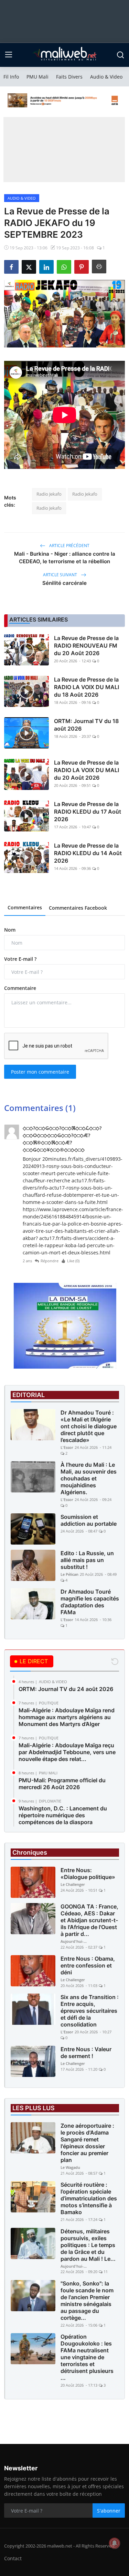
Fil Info (11, 77)
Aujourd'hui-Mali (74, 1941)
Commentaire (20, 988)
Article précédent (69, 546)
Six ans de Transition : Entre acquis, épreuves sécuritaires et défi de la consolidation (90, 2011)
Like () (73, 1261)
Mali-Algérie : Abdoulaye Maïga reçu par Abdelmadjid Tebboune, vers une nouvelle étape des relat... (67, 1752)
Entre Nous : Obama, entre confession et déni (88, 1965)
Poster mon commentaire (40, 1072)
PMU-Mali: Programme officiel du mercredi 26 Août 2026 (62, 1784)
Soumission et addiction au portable (89, 1520)
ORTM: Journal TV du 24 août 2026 (66, 1689)
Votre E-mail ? (20, 959)
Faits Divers (69, 77)
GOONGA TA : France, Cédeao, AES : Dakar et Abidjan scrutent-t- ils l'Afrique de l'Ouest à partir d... (89, 1920)
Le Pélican (69, 1574)
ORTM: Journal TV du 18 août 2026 (86, 725)
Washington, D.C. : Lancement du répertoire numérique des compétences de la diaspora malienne (63, 1819)
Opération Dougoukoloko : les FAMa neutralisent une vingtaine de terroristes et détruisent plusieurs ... (87, 2357)
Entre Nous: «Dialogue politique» (88, 1874)
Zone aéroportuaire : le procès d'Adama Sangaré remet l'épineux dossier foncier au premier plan (87, 2143)
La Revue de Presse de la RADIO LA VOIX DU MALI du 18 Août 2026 (87, 687)
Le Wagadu (70, 2167)
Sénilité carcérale (64, 583)
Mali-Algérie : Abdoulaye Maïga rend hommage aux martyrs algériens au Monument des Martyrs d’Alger (67, 1717)
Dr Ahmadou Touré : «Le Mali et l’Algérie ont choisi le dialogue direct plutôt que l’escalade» (89, 1426)
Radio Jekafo (49, 494)
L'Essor (67, 1447)
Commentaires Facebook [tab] (78, 908)
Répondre (50, 1261)
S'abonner (109, 2511)
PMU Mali (37, 77)
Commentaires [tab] (25, 907)
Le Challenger (73, 1884)
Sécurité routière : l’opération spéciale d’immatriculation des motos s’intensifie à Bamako (89, 2198)
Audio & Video (106, 77)
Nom (10, 930)
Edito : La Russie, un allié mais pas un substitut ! (87, 1560)
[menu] (9, 55)
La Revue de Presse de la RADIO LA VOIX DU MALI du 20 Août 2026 (87, 770)
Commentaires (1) (40, 1108)
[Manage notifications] (115, 2543)
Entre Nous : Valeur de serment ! (86, 2053)
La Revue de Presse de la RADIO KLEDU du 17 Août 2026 (88, 812)
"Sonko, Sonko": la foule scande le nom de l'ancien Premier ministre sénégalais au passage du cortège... (87, 2301)
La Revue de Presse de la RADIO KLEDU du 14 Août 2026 (88, 853)
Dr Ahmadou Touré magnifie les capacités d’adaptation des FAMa (90, 1602)
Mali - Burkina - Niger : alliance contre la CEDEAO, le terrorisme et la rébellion (65, 558)
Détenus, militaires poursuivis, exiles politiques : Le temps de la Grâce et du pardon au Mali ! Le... (88, 2245)
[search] (120, 55)
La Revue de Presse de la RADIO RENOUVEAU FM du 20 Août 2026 (86, 646)
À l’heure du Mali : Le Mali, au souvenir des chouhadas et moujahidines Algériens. (89, 1478)
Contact (13, 2558)
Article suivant (61, 575)
